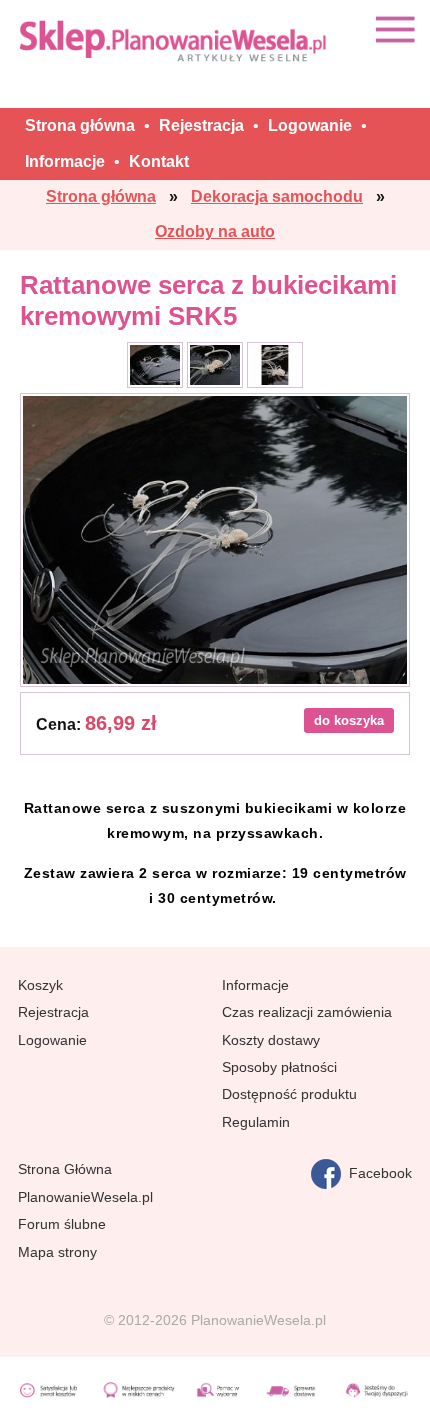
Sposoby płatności (279, 1067)
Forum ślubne (62, 1224)
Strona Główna (65, 1169)
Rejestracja (53, 1012)
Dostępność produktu (289, 1094)
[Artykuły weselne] (175, 40)
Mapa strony (57, 1252)
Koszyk (40, 985)
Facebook (376, 1173)
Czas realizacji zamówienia (307, 1012)
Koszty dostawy (271, 1040)
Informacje (255, 985)
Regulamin (256, 1122)
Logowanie (52, 1040)
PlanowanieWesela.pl (85, 1197)
